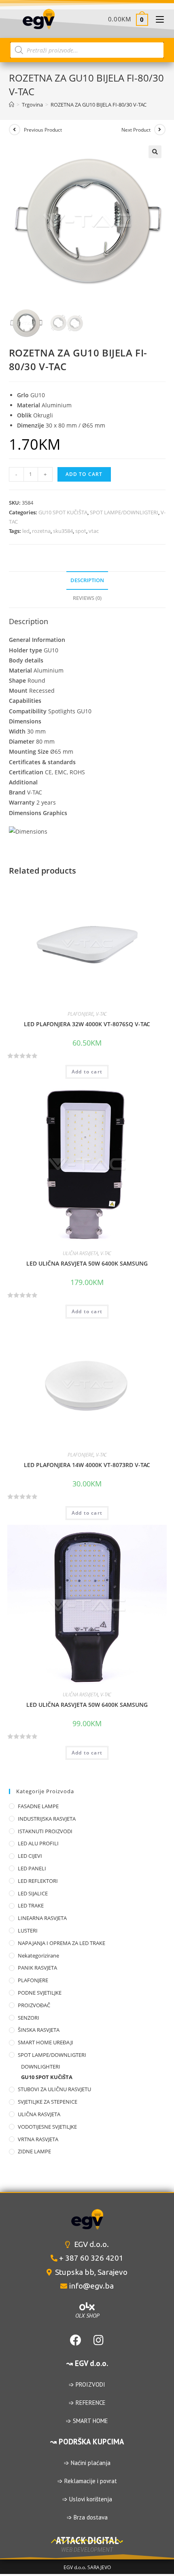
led (26, 531)
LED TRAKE (31, 1905)
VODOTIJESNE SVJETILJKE (47, 2127)
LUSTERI (28, 1930)
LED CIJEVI (30, 1856)
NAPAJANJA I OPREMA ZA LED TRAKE (62, 1943)
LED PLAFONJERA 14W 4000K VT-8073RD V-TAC (87, 1465)
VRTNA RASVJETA (38, 2139)
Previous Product (43, 130)
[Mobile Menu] (157, 19)
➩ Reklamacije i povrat (87, 2481)
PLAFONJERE (81, 1014)
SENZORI (29, 2018)
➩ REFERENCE (87, 2403)
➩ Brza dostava (87, 2517)
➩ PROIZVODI (87, 2384)
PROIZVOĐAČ (34, 2005)
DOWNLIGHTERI (41, 2067)
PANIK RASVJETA (37, 1968)
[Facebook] (76, 2340)
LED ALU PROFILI (38, 1843)
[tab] (87, 581)
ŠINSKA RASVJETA (39, 2030)
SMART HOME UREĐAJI (46, 2042)
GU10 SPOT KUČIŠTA (63, 512)
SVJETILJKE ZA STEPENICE (48, 2102)
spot (81, 531)
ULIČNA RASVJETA (80, 1253)
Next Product (136, 130)
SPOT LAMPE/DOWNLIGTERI (124, 512)
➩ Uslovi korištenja (87, 2499)
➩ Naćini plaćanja (87, 2463)
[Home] (12, 105)
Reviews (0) (87, 598)
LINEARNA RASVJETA (42, 1918)
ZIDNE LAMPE (34, 2151)
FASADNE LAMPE (38, 1806)
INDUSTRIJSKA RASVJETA (47, 1819)
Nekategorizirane (38, 1956)
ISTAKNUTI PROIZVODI (45, 1831)
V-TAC (101, 1014)
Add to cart (84, 474)
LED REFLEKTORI (38, 1881)
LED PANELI (32, 1868)
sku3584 (63, 531)
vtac (94, 531)
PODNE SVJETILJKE (40, 1993)
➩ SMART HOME (87, 2421)
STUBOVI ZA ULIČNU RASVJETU (54, 2089)
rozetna (41, 531)
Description (87, 580)
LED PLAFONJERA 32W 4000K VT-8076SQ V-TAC (87, 1024)
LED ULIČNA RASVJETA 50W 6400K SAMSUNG (87, 1263)
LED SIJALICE (33, 1893)
